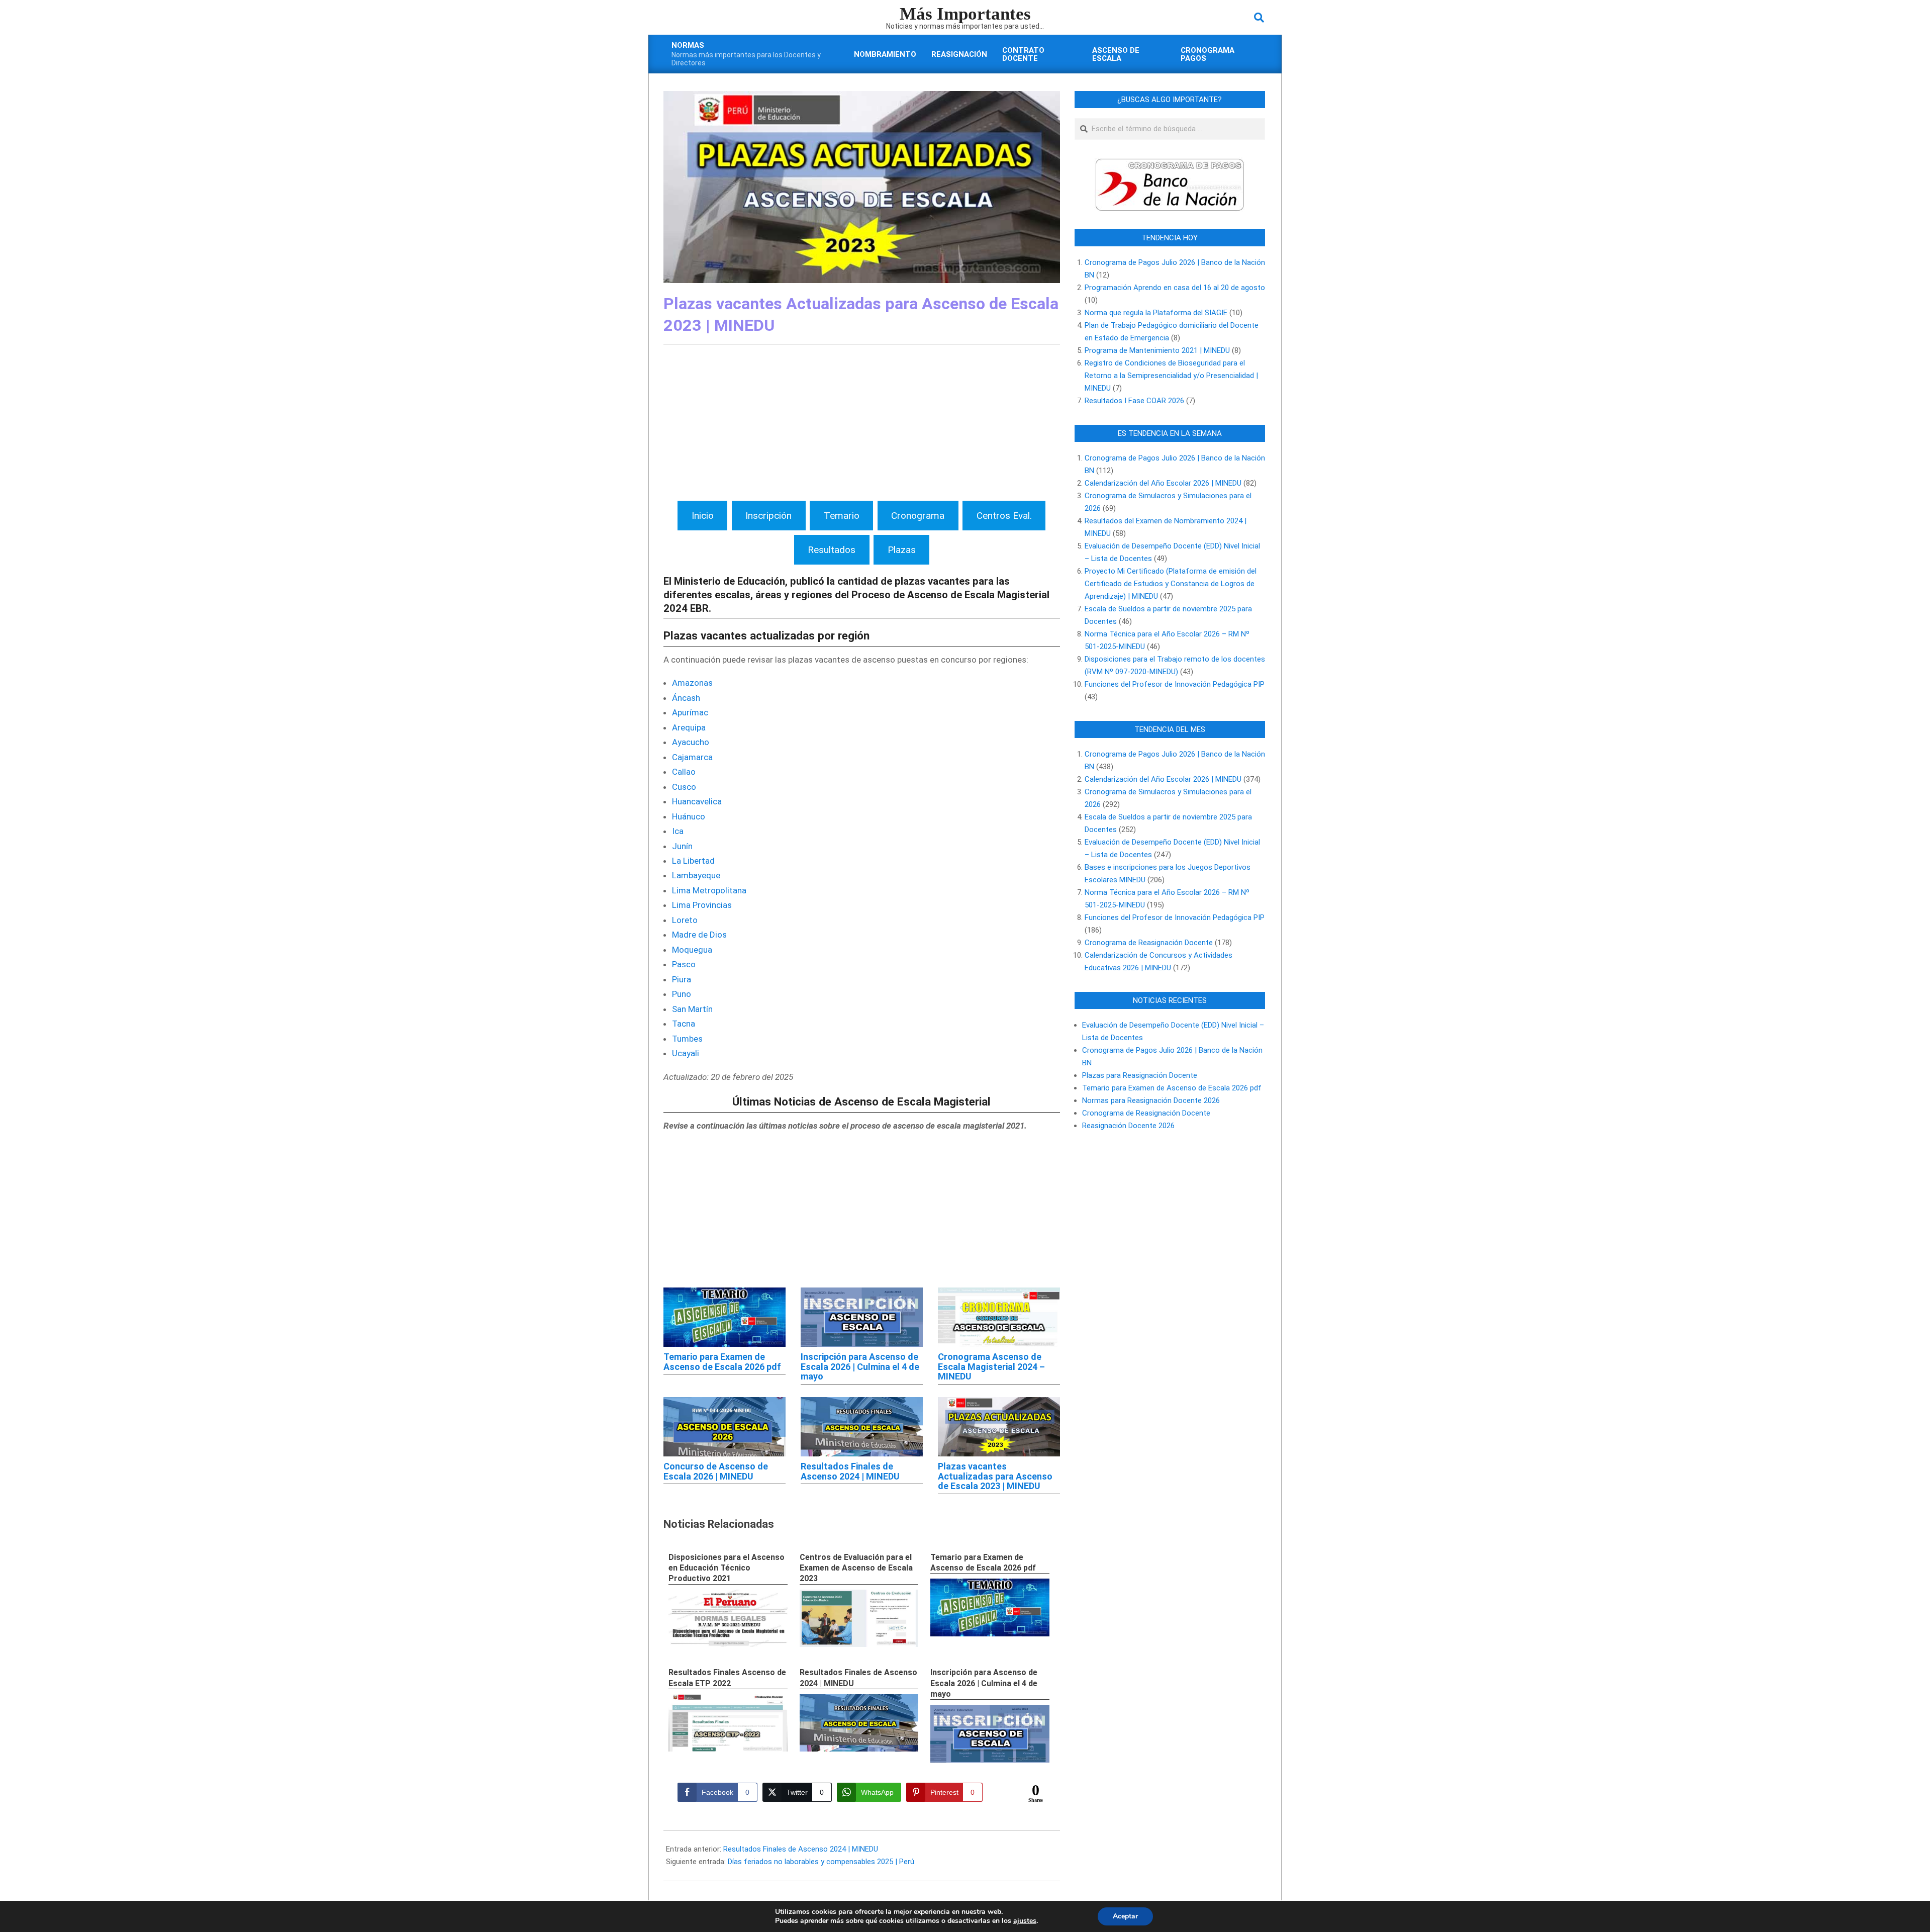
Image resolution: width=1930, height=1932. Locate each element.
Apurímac (690, 712)
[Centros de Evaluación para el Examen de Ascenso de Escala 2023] (859, 1619)
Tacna (684, 1024)
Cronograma (918, 516)
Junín (682, 846)
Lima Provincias (702, 905)
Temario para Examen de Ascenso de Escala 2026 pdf (722, 1362)
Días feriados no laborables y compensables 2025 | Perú (821, 1862)
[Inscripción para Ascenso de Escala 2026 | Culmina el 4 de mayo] (990, 1734)
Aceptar (1125, 1916)
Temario (842, 516)
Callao (684, 772)
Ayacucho (691, 742)
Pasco (684, 964)
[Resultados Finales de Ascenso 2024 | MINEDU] (859, 1723)
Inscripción (768, 516)
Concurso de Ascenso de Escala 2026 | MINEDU (716, 1471)
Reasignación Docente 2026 (1128, 1126)
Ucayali (686, 1053)
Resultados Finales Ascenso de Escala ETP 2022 (727, 1678)
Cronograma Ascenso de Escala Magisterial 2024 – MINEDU (991, 1367)
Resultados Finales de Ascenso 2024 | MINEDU (850, 1471)
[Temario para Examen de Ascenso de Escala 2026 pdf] (990, 1607)
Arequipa (689, 727)
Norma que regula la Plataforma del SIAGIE (1156, 313)
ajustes (1025, 1921)
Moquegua (692, 950)
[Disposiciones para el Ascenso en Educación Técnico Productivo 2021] (728, 1618)
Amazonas (692, 683)
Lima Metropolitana (709, 890)
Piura (682, 979)
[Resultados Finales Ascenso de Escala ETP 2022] (728, 1723)
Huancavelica (697, 801)
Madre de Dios (699, 935)
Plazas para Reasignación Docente (1140, 1075)
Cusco (684, 787)
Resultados (832, 550)
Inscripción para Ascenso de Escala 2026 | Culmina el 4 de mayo (860, 1367)
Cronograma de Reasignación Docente (1149, 943)
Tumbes (687, 1039)
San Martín (692, 1009)
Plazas (902, 550)
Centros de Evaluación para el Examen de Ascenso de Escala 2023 (856, 1568)
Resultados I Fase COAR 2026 (1134, 401)
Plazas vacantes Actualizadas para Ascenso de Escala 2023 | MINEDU (995, 1476)
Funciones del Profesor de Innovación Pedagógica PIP (1175, 684)
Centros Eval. (1004, 516)
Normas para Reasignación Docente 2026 (1151, 1100)
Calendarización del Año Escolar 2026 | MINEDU (1163, 483)
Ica (678, 831)
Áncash (686, 698)
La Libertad (693, 861)
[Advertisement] (862, 425)
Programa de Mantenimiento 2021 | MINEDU (1157, 350)
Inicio (703, 516)
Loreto (685, 920)
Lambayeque (696, 875)
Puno (682, 994)
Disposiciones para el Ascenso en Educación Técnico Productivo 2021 (727, 1568)
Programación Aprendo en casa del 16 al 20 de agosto (1175, 288)
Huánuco (689, 816)
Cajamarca (692, 757)
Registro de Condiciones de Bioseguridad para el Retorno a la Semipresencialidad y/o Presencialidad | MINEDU (1171, 376)
